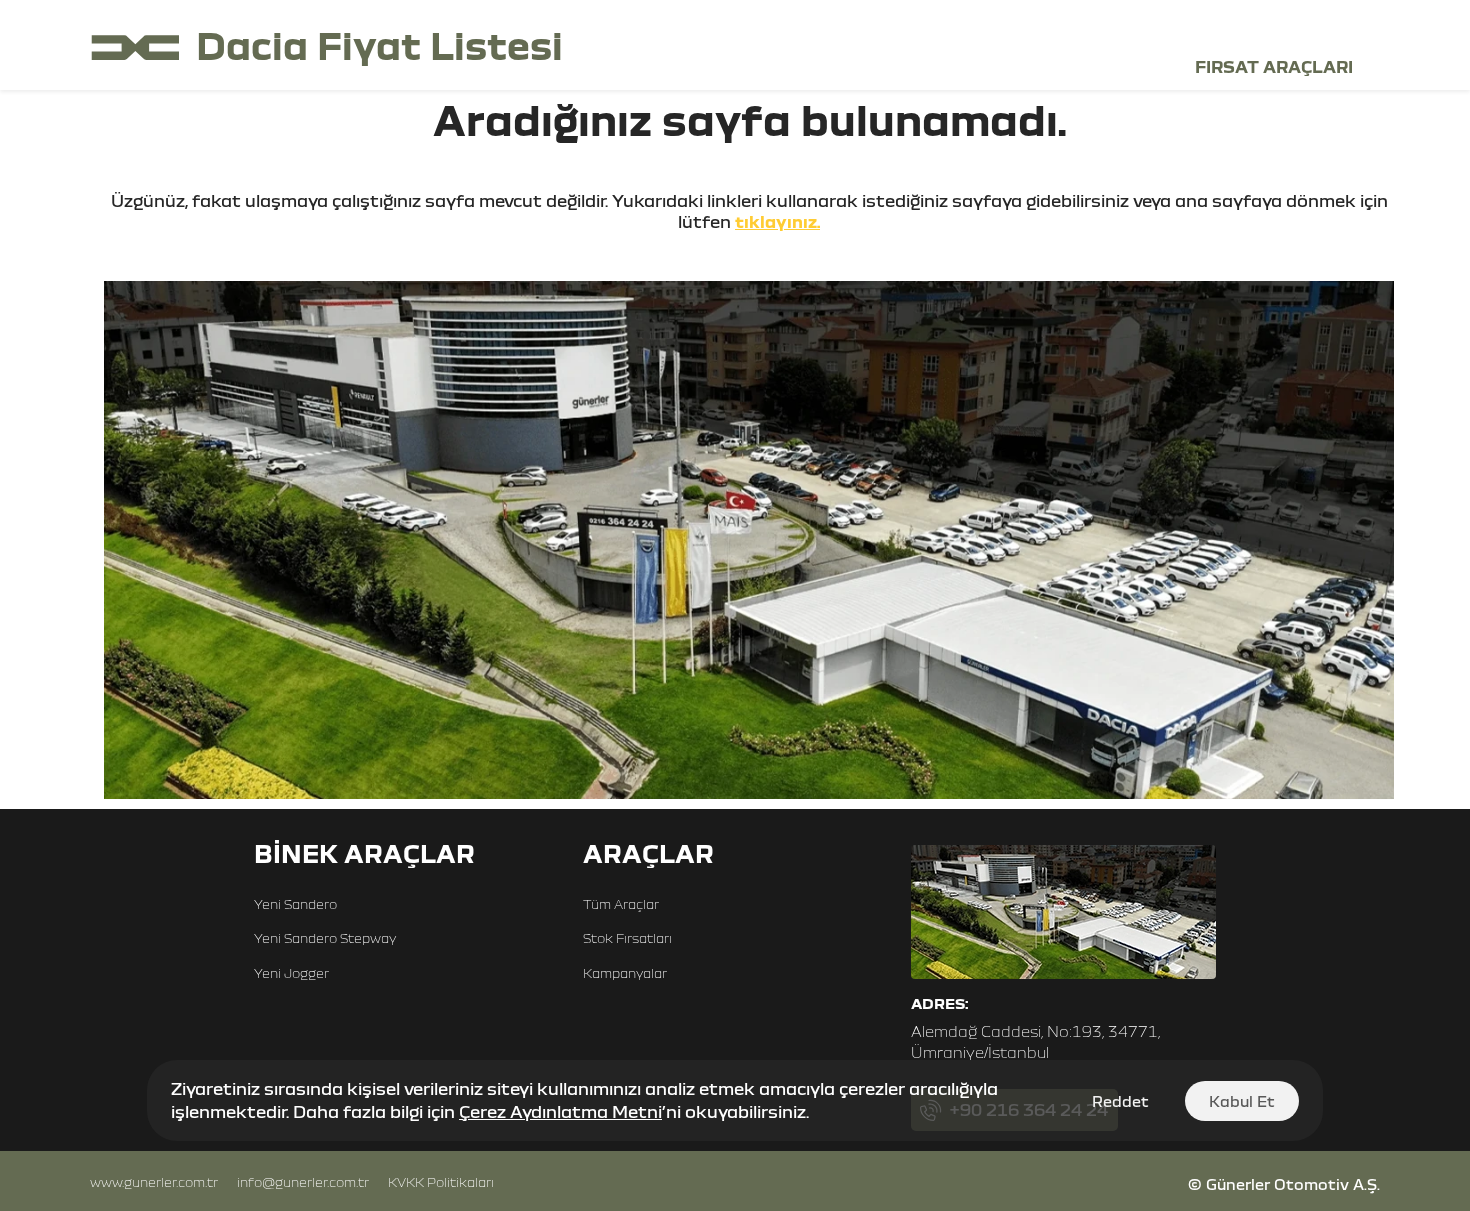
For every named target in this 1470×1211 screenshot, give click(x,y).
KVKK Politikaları (441, 1182)
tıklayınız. (777, 221)
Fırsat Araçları (1274, 66)
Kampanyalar (625, 973)
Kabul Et (1242, 1101)
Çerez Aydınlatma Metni (560, 1111)
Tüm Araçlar (621, 904)
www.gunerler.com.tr (154, 1182)
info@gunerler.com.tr (303, 1182)
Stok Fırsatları (627, 938)
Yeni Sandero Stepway (325, 938)
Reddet (1120, 1101)
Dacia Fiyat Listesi (379, 44)
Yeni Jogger (291, 973)
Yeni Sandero (295, 904)
